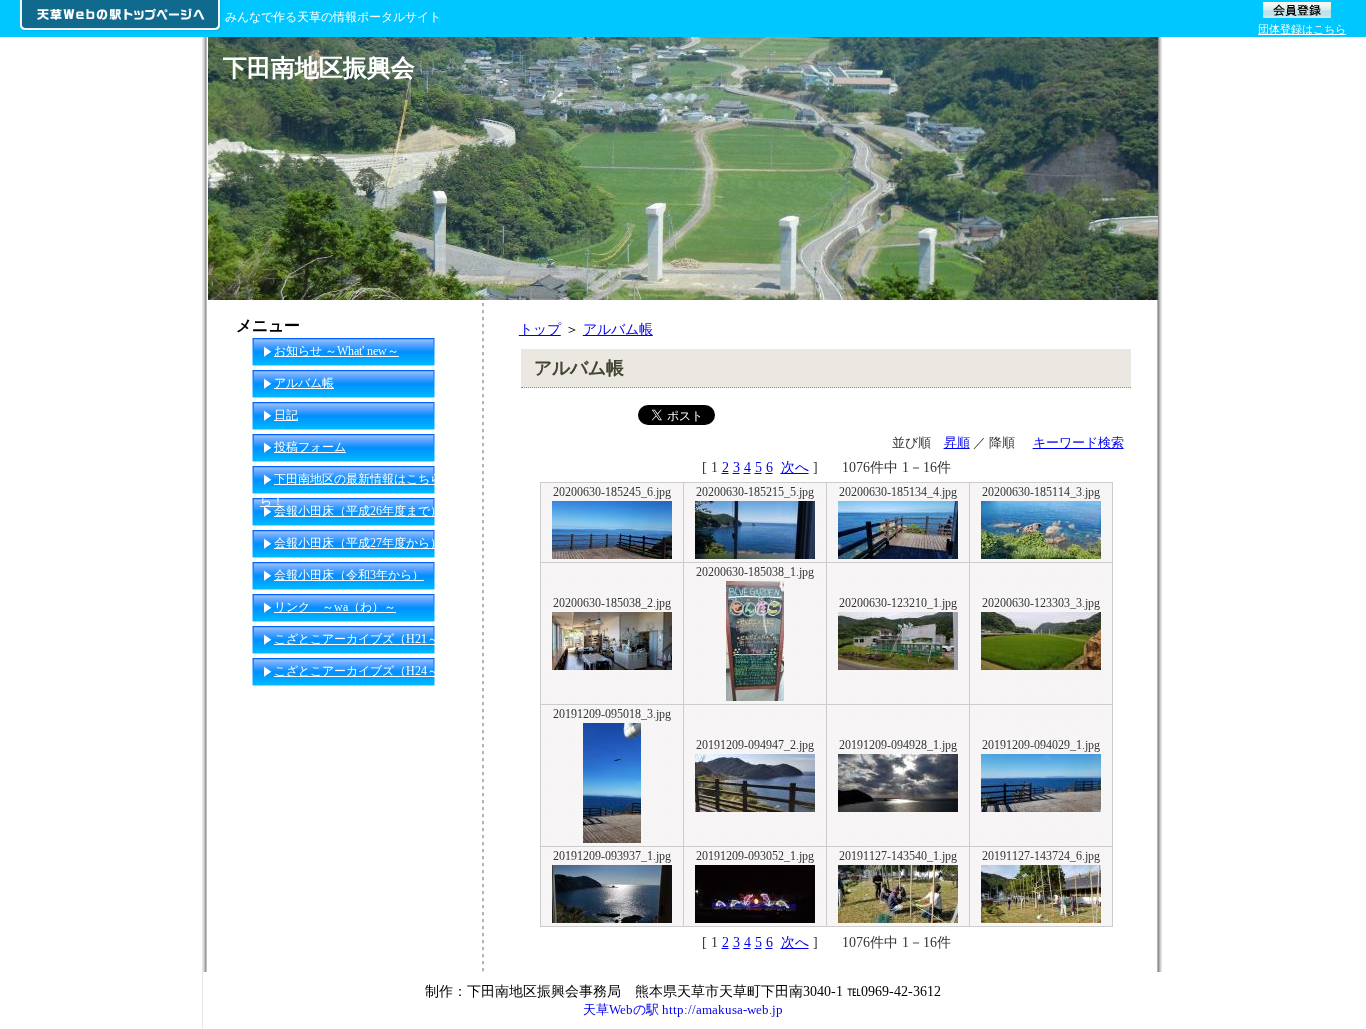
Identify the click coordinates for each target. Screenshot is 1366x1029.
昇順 (957, 442)
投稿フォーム (310, 447)
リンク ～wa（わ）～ (335, 607)
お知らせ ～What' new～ (336, 351)
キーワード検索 (1078, 442)
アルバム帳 (618, 329)
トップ (540, 329)
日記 (286, 415)
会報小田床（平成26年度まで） (358, 511)
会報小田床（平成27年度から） (358, 543)
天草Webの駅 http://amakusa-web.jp (683, 1009)
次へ (795, 467)
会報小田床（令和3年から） (349, 575)
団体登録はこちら (1302, 29)
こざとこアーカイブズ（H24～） (362, 671)
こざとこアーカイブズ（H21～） (362, 639)
